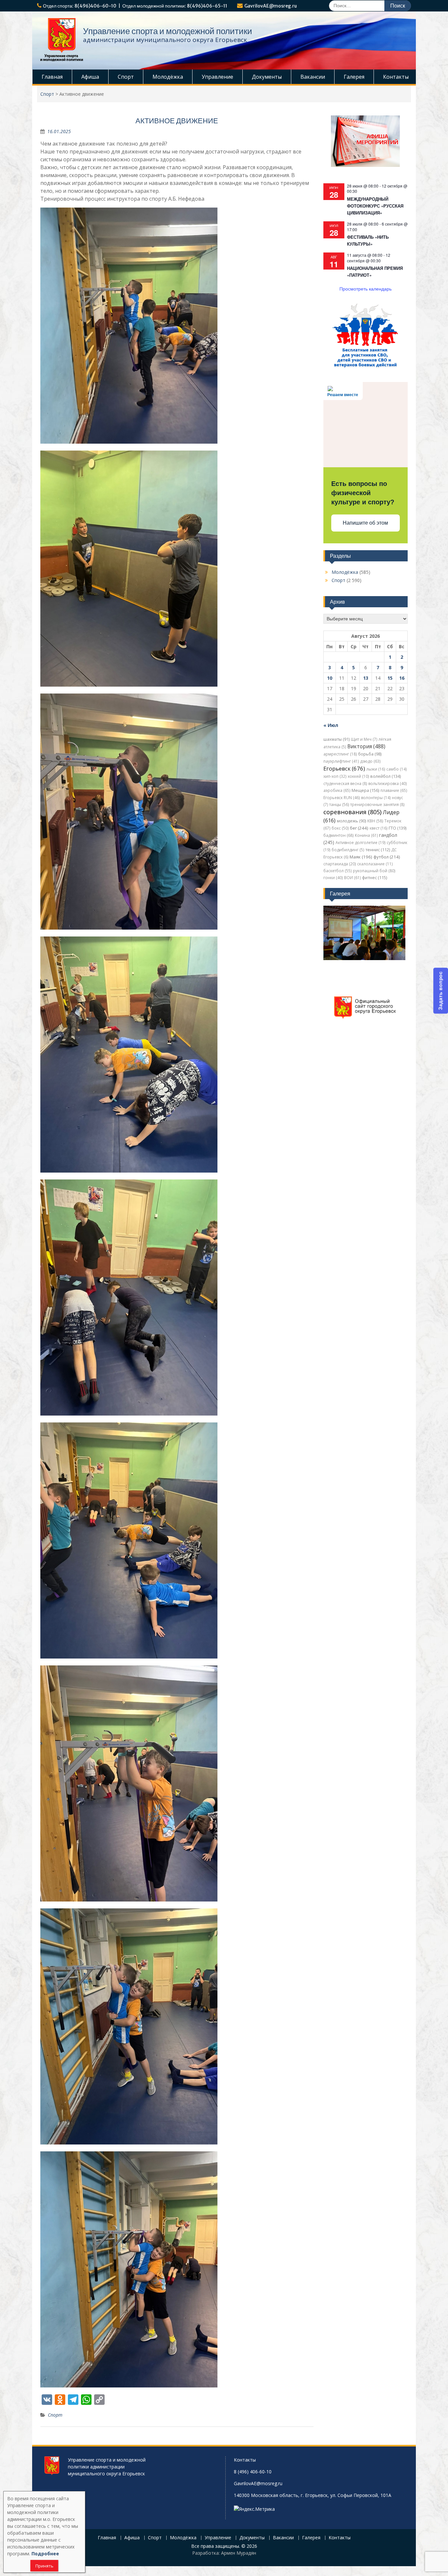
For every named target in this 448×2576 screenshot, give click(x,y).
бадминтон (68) (338, 835)
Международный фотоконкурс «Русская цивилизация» (375, 206)
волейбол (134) (386, 776)
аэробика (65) (337, 790)
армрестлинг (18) (340, 754)
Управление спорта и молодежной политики (168, 31)
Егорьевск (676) (344, 768)
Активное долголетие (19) (360, 843)
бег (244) (359, 828)
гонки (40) (333, 878)
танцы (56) (339, 805)
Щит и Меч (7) (364, 739)
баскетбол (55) (337, 871)
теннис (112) (378, 850)
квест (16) (378, 828)
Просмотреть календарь (366, 289)
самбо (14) (397, 769)
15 (390, 678)
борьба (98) (370, 754)
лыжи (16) (376, 769)
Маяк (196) (361, 857)
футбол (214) (387, 857)
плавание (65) (394, 790)
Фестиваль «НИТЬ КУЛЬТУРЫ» (368, 240)
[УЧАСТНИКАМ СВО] (365, 367)
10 (330, 678)
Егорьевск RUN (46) (342, 798)
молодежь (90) (351, 821)
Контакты (396, 77)
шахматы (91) (336, 739)
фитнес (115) (375, 878)
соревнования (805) (352, 812)
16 (402, 678)
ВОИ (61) (352, 878)
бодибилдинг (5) (348, 850)
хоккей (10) (358, 776)
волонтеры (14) (376, 798)
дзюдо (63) (370, 761)
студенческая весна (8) (345, 784)
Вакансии (313, 77)
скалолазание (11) (375, 864)
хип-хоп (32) (335, 776)
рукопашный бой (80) (374, 871)
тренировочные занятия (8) (377, 805)
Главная (52, 77)
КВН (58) (375, 821)
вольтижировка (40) (387, 784)
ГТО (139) (397, 828)
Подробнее (45, 2554)
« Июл (331, 725)
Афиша (90, 77)
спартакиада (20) (340, 864)
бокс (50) (340, 828)
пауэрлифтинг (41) (341, 761)
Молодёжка (168, 77)
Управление (217, 77)
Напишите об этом (365, 523)
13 (366, 678)
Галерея (354, 77)
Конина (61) (366, 835)
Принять (44, 2566)
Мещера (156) (365, 790)
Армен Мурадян (239, 2553)
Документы (267, 77)
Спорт (126, 77)
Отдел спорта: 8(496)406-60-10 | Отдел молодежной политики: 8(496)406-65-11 (135, 6)
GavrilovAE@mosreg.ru (271, 6)
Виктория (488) (366, 746)
